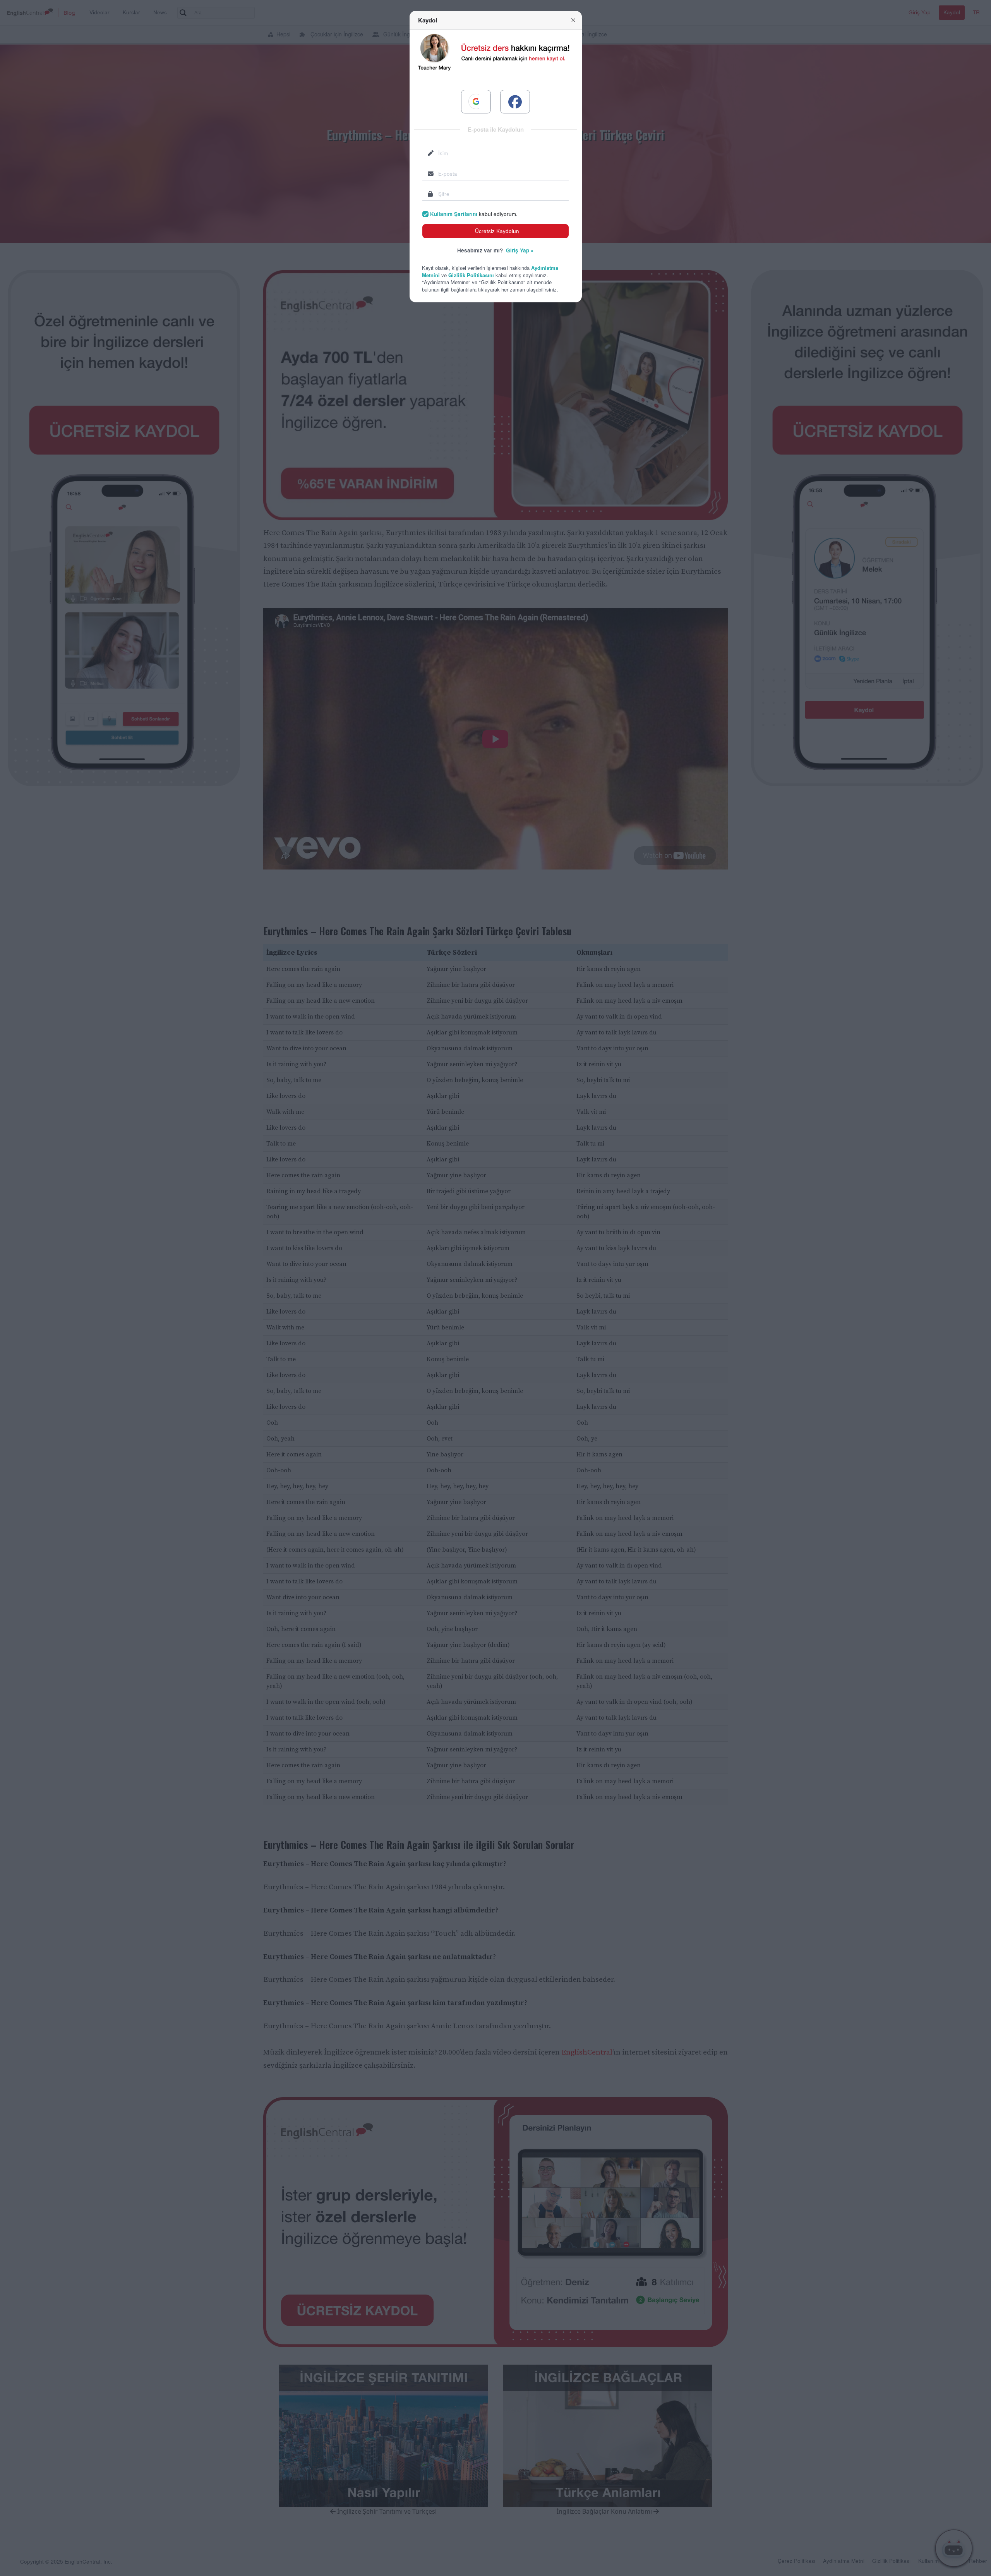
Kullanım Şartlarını (454, 214)
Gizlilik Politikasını (471, 275)
